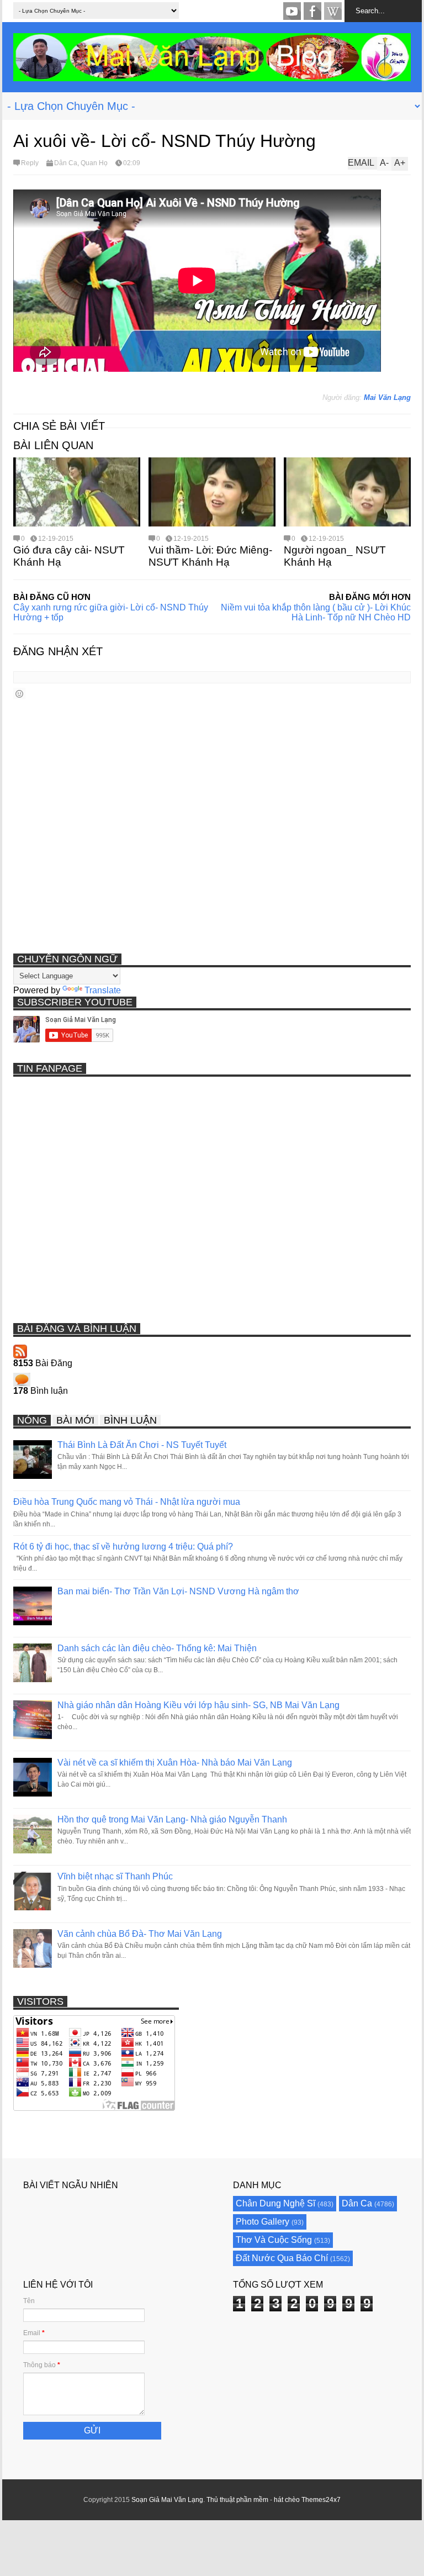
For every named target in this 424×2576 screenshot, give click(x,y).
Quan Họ (94, 163)
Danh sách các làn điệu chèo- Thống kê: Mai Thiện (157, 1648)
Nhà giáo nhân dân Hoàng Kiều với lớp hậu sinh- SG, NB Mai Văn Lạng (198, 1705)
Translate (103, 990)
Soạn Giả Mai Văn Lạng (167, 2500)
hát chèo (287, 2500)
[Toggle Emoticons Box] (19, 694)
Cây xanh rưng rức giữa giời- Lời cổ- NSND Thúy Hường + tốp (111, 612)
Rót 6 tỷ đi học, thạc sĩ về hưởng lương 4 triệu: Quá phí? (123, 1547)
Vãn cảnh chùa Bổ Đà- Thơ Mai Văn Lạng (140, 1934)
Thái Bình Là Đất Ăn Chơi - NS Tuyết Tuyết (142, 1445)
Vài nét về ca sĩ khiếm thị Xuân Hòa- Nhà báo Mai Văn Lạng (175, 1763)
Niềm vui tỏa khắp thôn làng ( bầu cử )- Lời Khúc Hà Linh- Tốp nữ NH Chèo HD (316, 612)
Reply (30, 163)
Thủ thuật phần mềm (237, 2500)
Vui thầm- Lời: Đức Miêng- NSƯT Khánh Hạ (210, 556)
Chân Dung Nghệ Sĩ (275, 2203)
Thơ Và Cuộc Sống (274, 2240)
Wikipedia (333, 11)
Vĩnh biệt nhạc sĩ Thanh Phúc (115, 1876)
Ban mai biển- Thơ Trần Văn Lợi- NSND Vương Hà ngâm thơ (178, 1591)
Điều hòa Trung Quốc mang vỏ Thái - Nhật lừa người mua (127, 1502)
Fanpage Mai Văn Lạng (312, 11)
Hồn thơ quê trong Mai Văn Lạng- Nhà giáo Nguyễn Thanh (172, 1819)
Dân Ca (66, 163)
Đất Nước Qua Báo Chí (282, 2258)
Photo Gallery (263, 2222)
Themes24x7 (321, 2500)
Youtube (292, 11)
